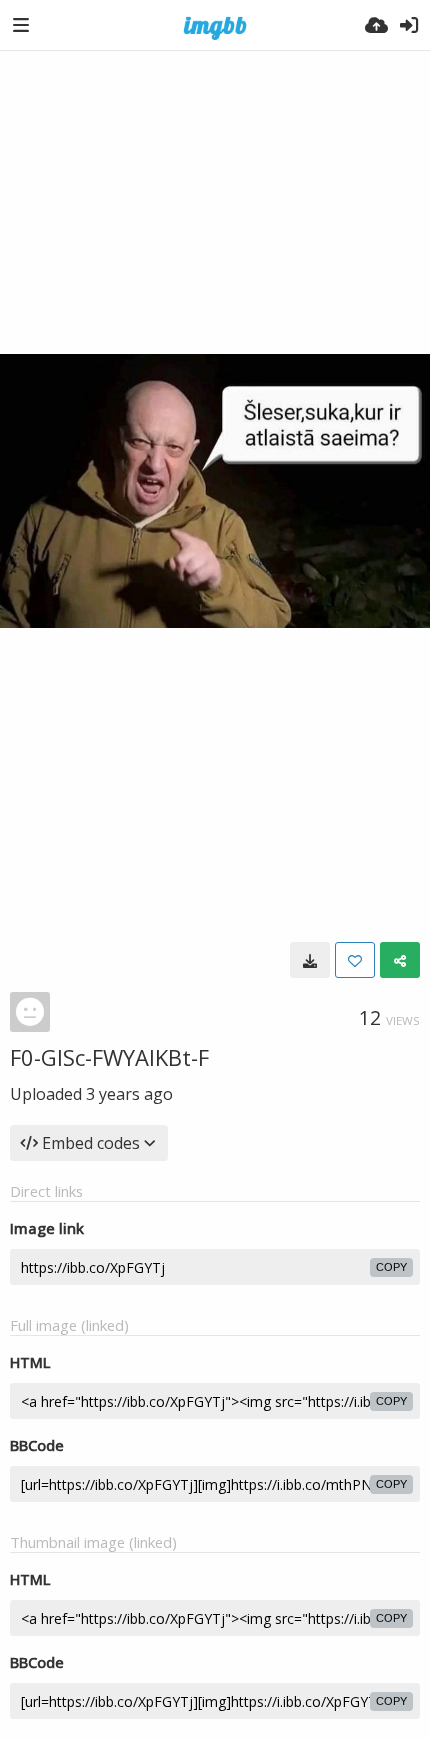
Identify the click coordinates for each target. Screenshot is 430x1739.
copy (391, 1267)
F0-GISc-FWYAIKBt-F (109, 1057)
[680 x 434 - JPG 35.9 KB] (310, 960)
